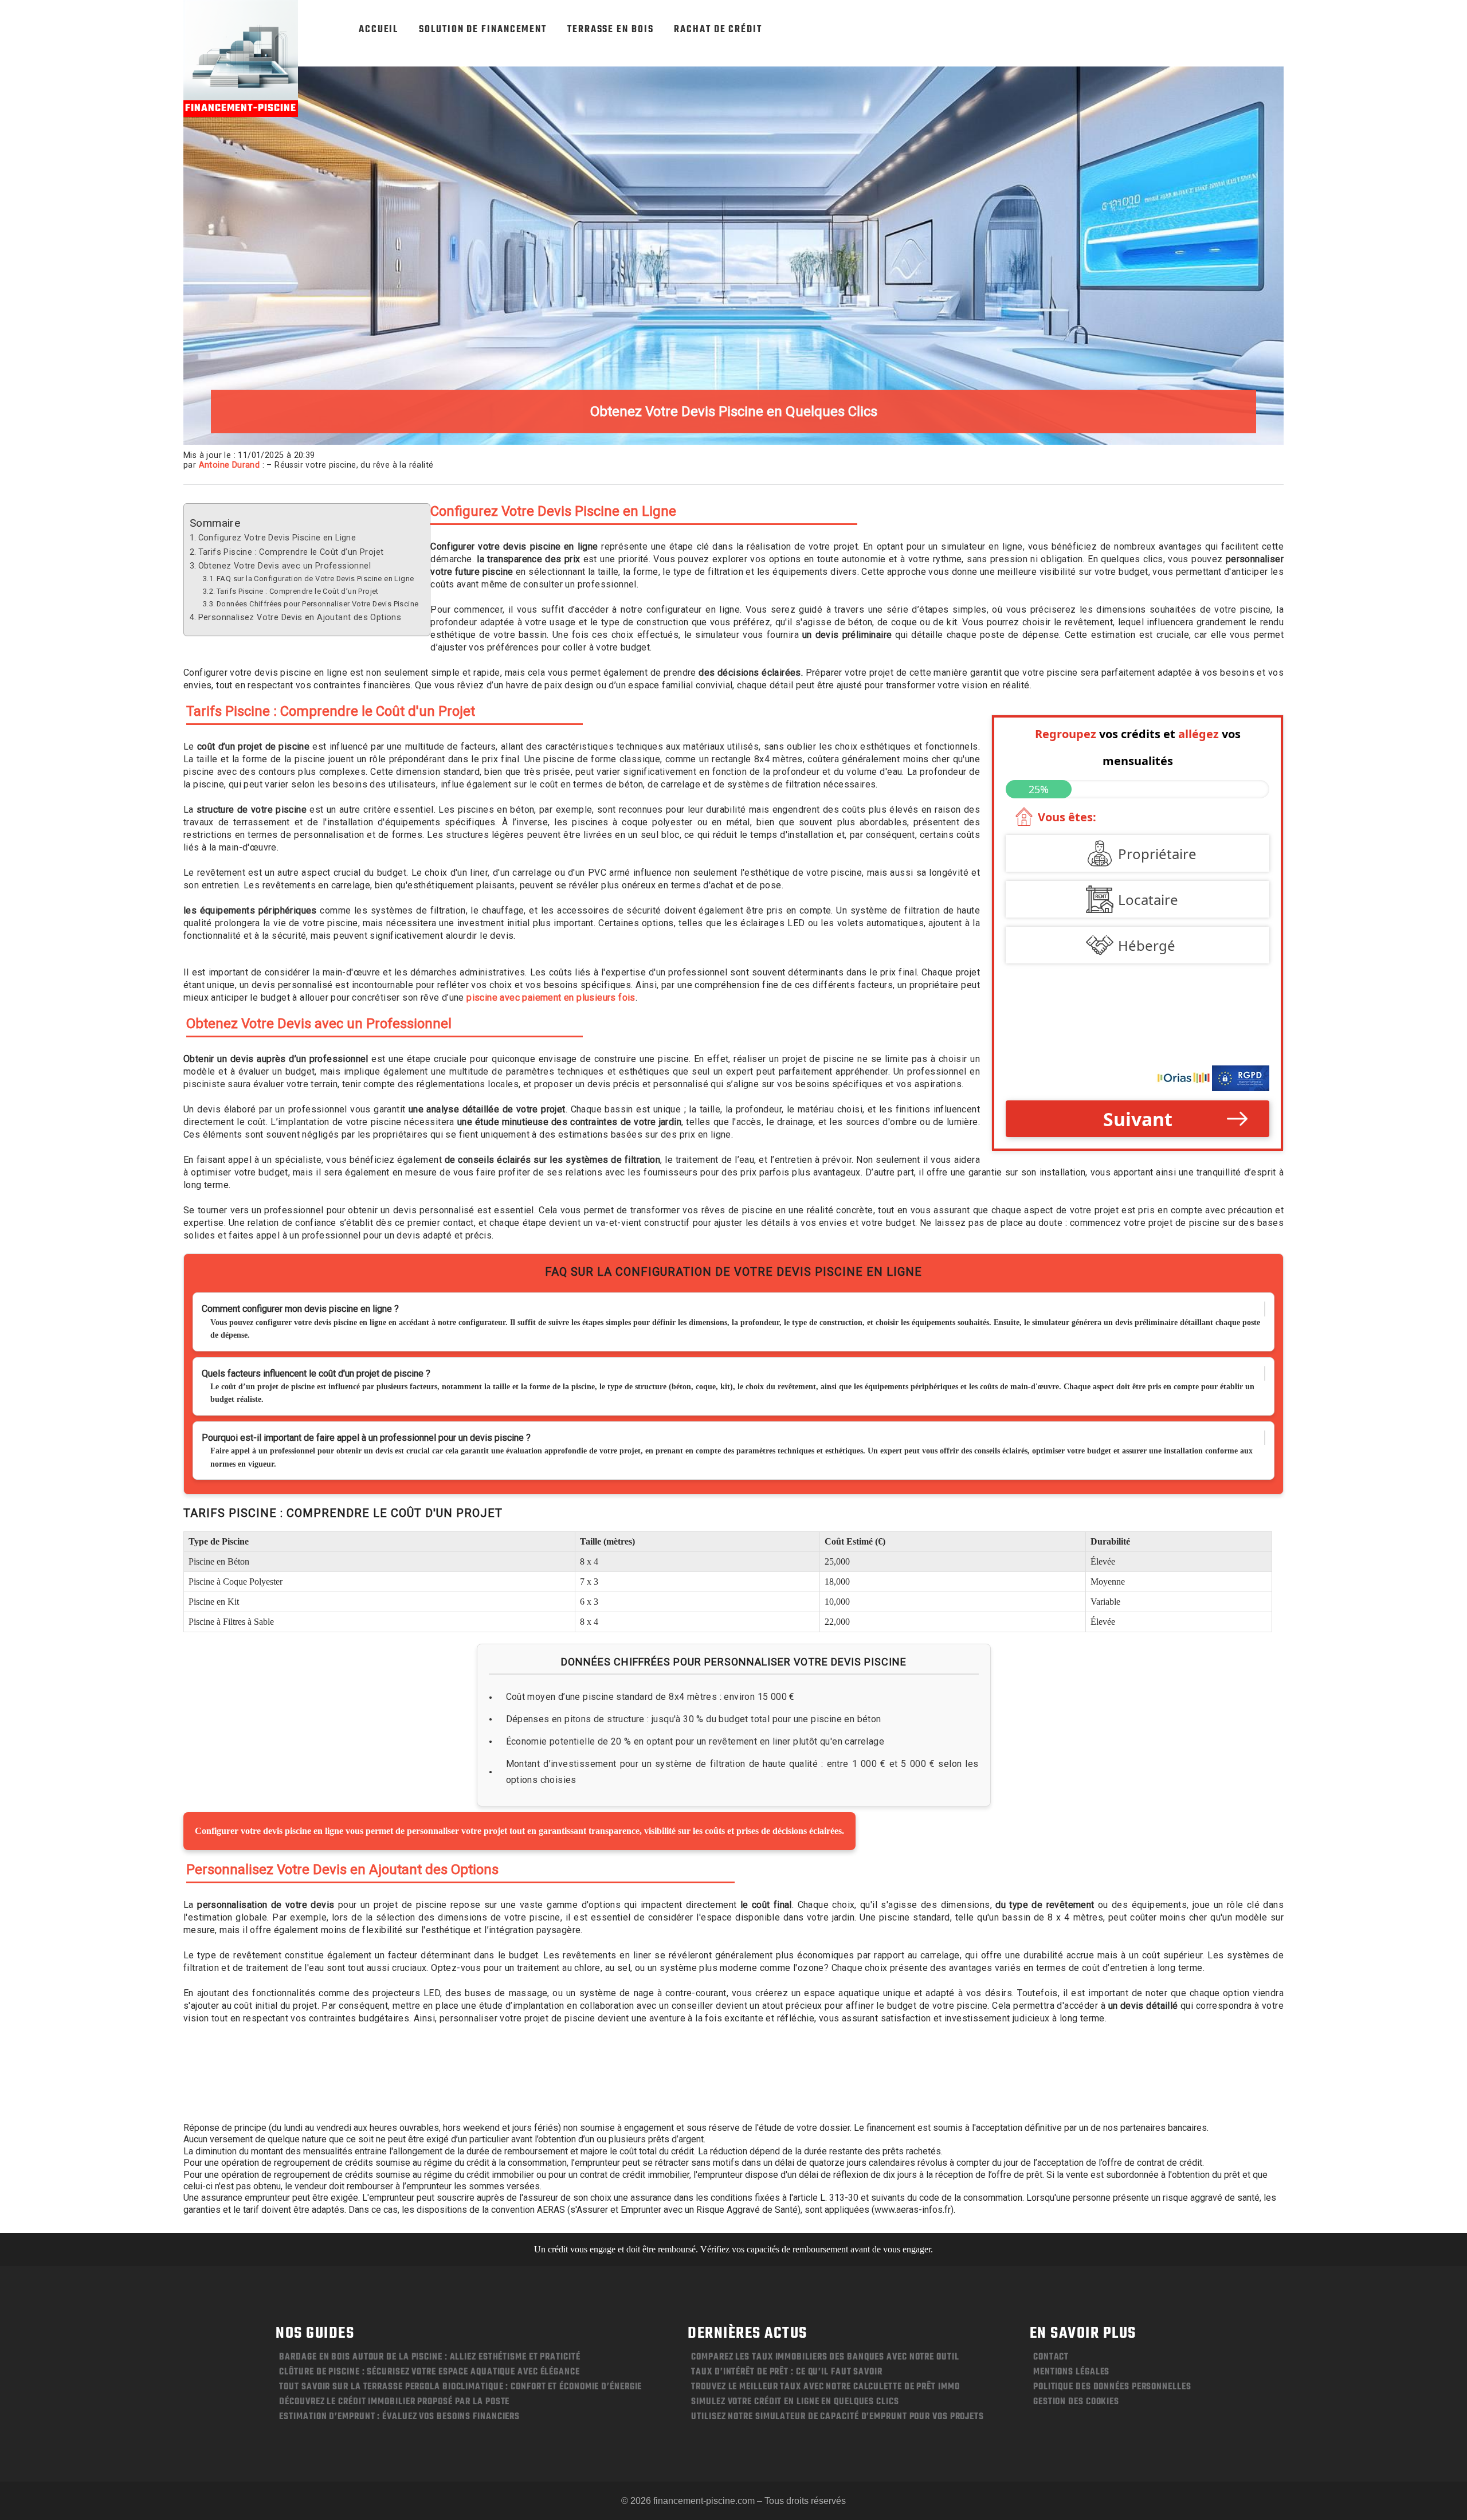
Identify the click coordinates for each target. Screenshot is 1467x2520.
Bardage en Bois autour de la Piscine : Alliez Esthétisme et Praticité (429, 2357)
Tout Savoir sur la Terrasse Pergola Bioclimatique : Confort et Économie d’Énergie (460, 2387)
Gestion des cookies (1076, 2402)
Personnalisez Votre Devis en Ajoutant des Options (300, 618)
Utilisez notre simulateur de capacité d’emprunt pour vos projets (838, 2417)
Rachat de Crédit (718, 30)
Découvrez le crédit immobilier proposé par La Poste (394, 2402)
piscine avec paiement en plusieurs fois (551, 998)
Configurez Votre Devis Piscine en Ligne (277, 538)
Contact (1051, 2357)
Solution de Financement (483, 30)
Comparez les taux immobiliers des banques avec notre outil (825, 2357)
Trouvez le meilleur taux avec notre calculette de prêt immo (825, 2387)
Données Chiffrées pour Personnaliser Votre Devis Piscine (317, 604)
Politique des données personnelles (1112, 2387)
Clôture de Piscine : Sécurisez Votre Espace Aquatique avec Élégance (429, 2372)
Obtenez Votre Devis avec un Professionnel (285, 566)
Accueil (378, 30)
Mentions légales (1071, 2372)
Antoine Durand (230, 465)
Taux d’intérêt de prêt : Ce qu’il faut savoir (787, 2372)
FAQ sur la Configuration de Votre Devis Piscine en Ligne (315, 579)
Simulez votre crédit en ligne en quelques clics (795, 2402)
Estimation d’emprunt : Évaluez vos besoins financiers (399, 2417)
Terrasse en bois (610, 30)
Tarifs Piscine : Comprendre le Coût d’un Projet (291, 552)
